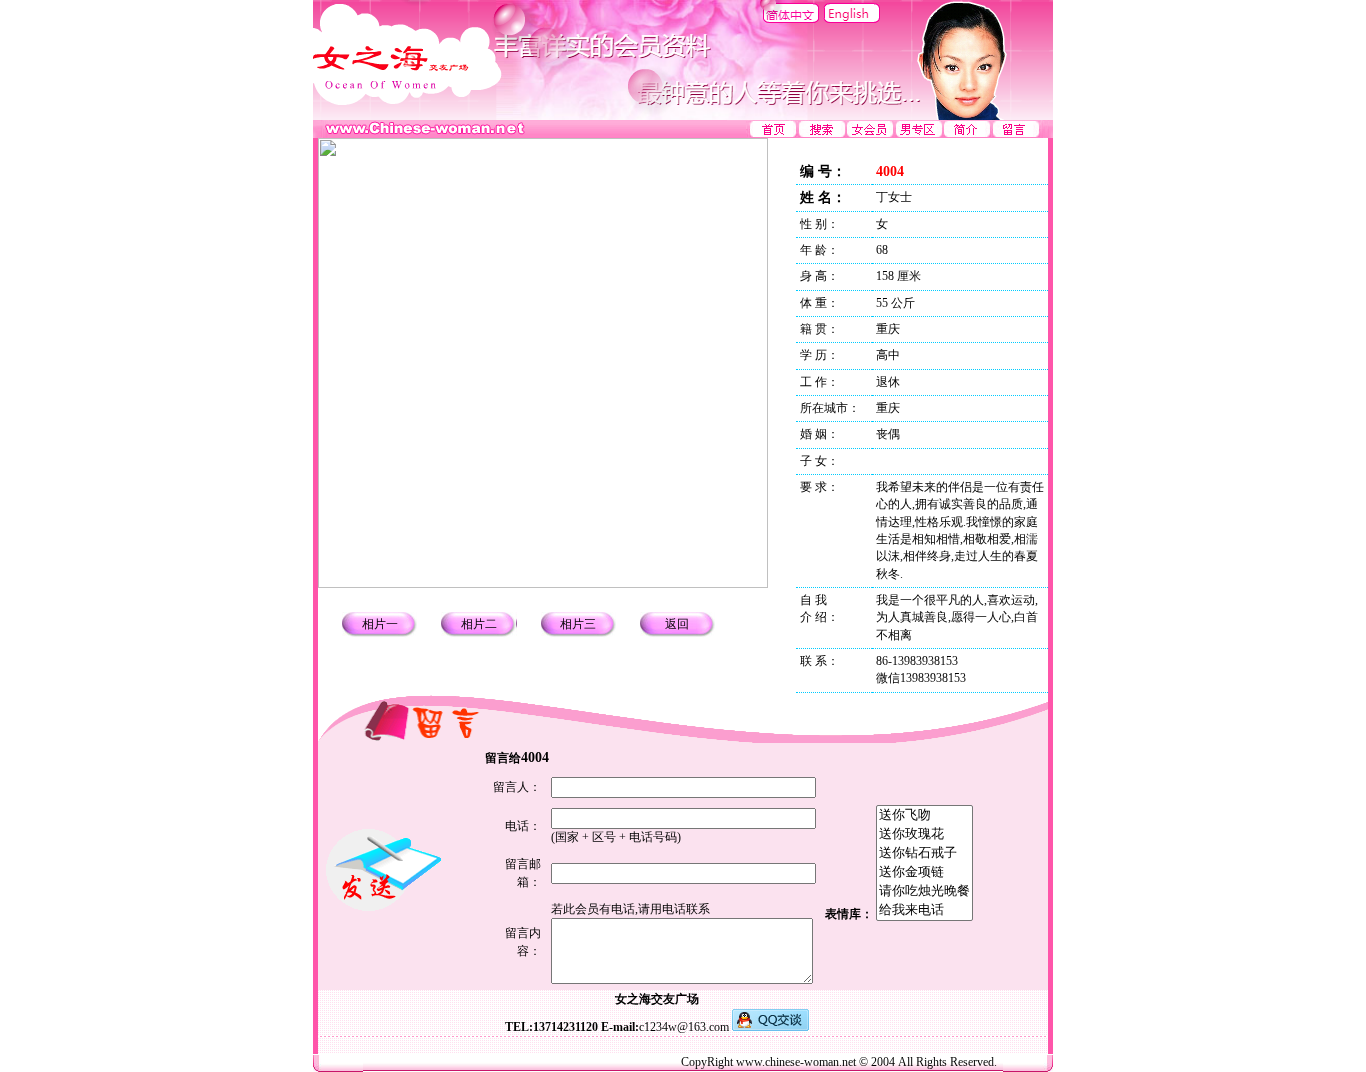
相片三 (578, 624)
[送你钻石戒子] (924, 853)
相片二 (479, 624)
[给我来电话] (924, 910)
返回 (677, 624)
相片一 (380, 624)
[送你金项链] (924, 872)
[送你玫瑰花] (924, 834)
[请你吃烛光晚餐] (924, 891)
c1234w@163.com (684, 1027)
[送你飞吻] (924, 815)
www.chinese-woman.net (796, 1062)
